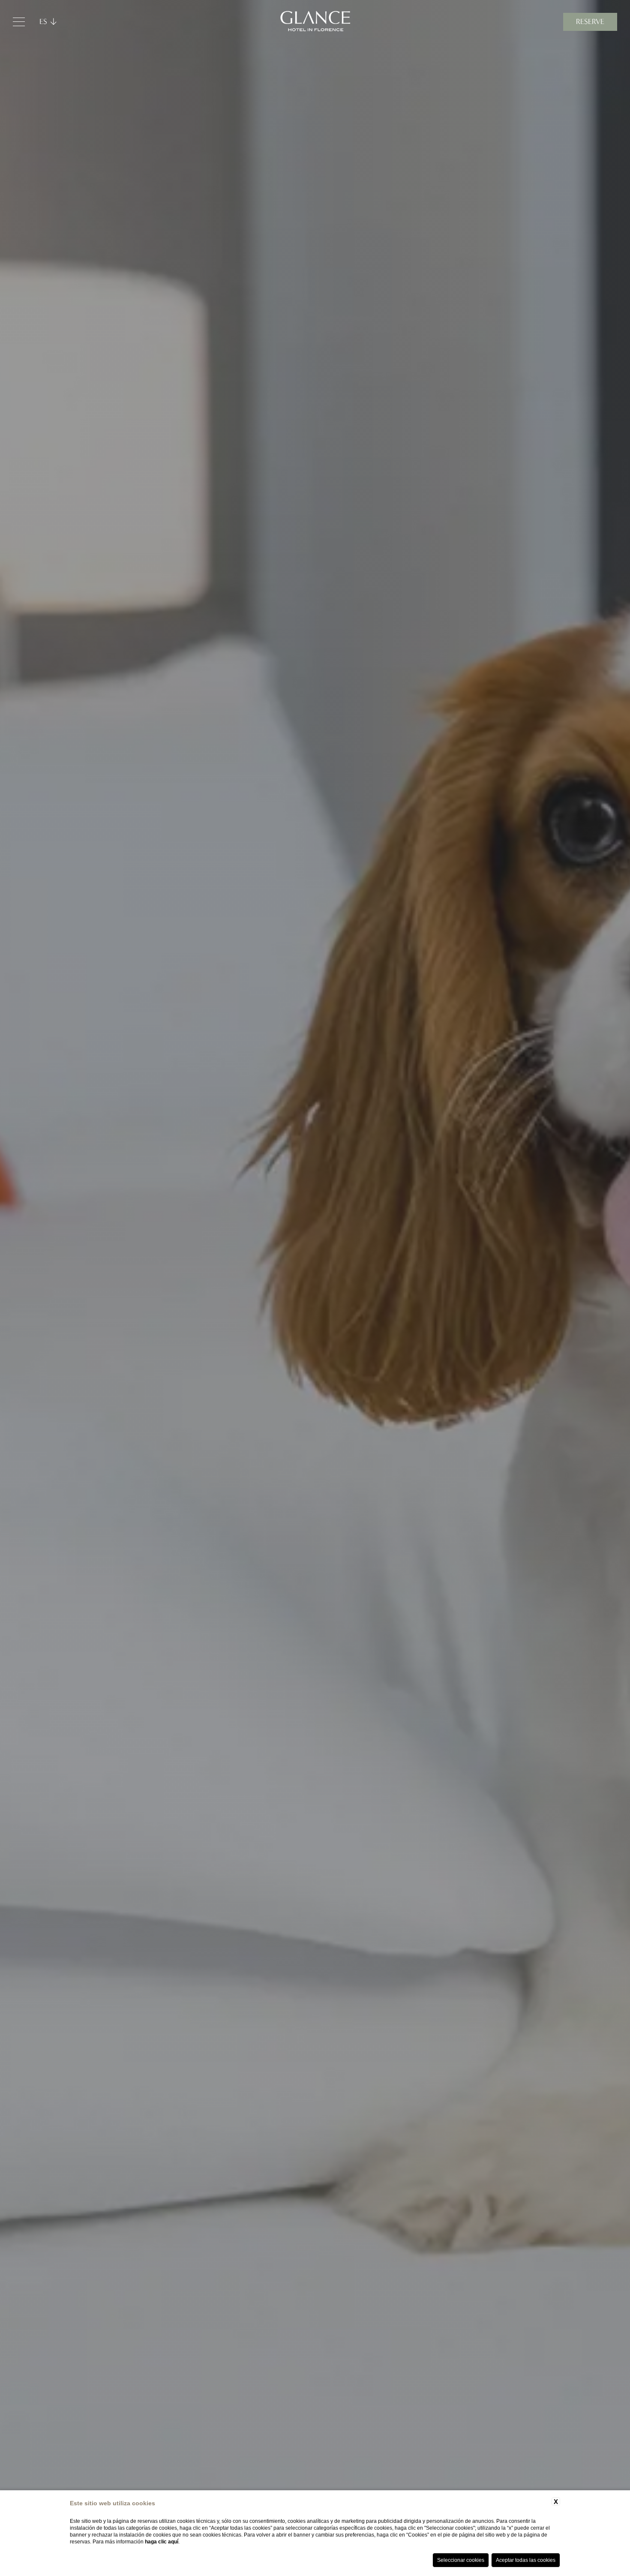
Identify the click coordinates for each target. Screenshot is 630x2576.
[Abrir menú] (19, 22)
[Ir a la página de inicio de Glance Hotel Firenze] (315, 22)
